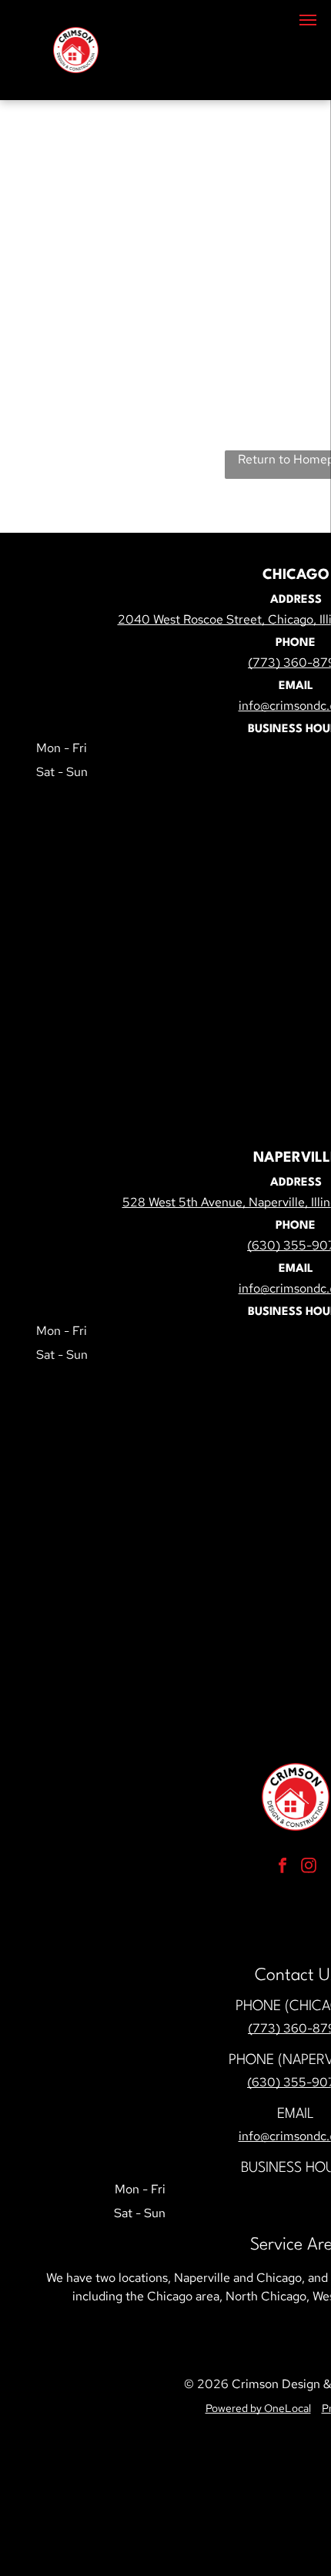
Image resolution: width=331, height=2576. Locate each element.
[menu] (308, 20)
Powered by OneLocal (258, 2408)
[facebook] (283, 1867)
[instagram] (309, 1867)
